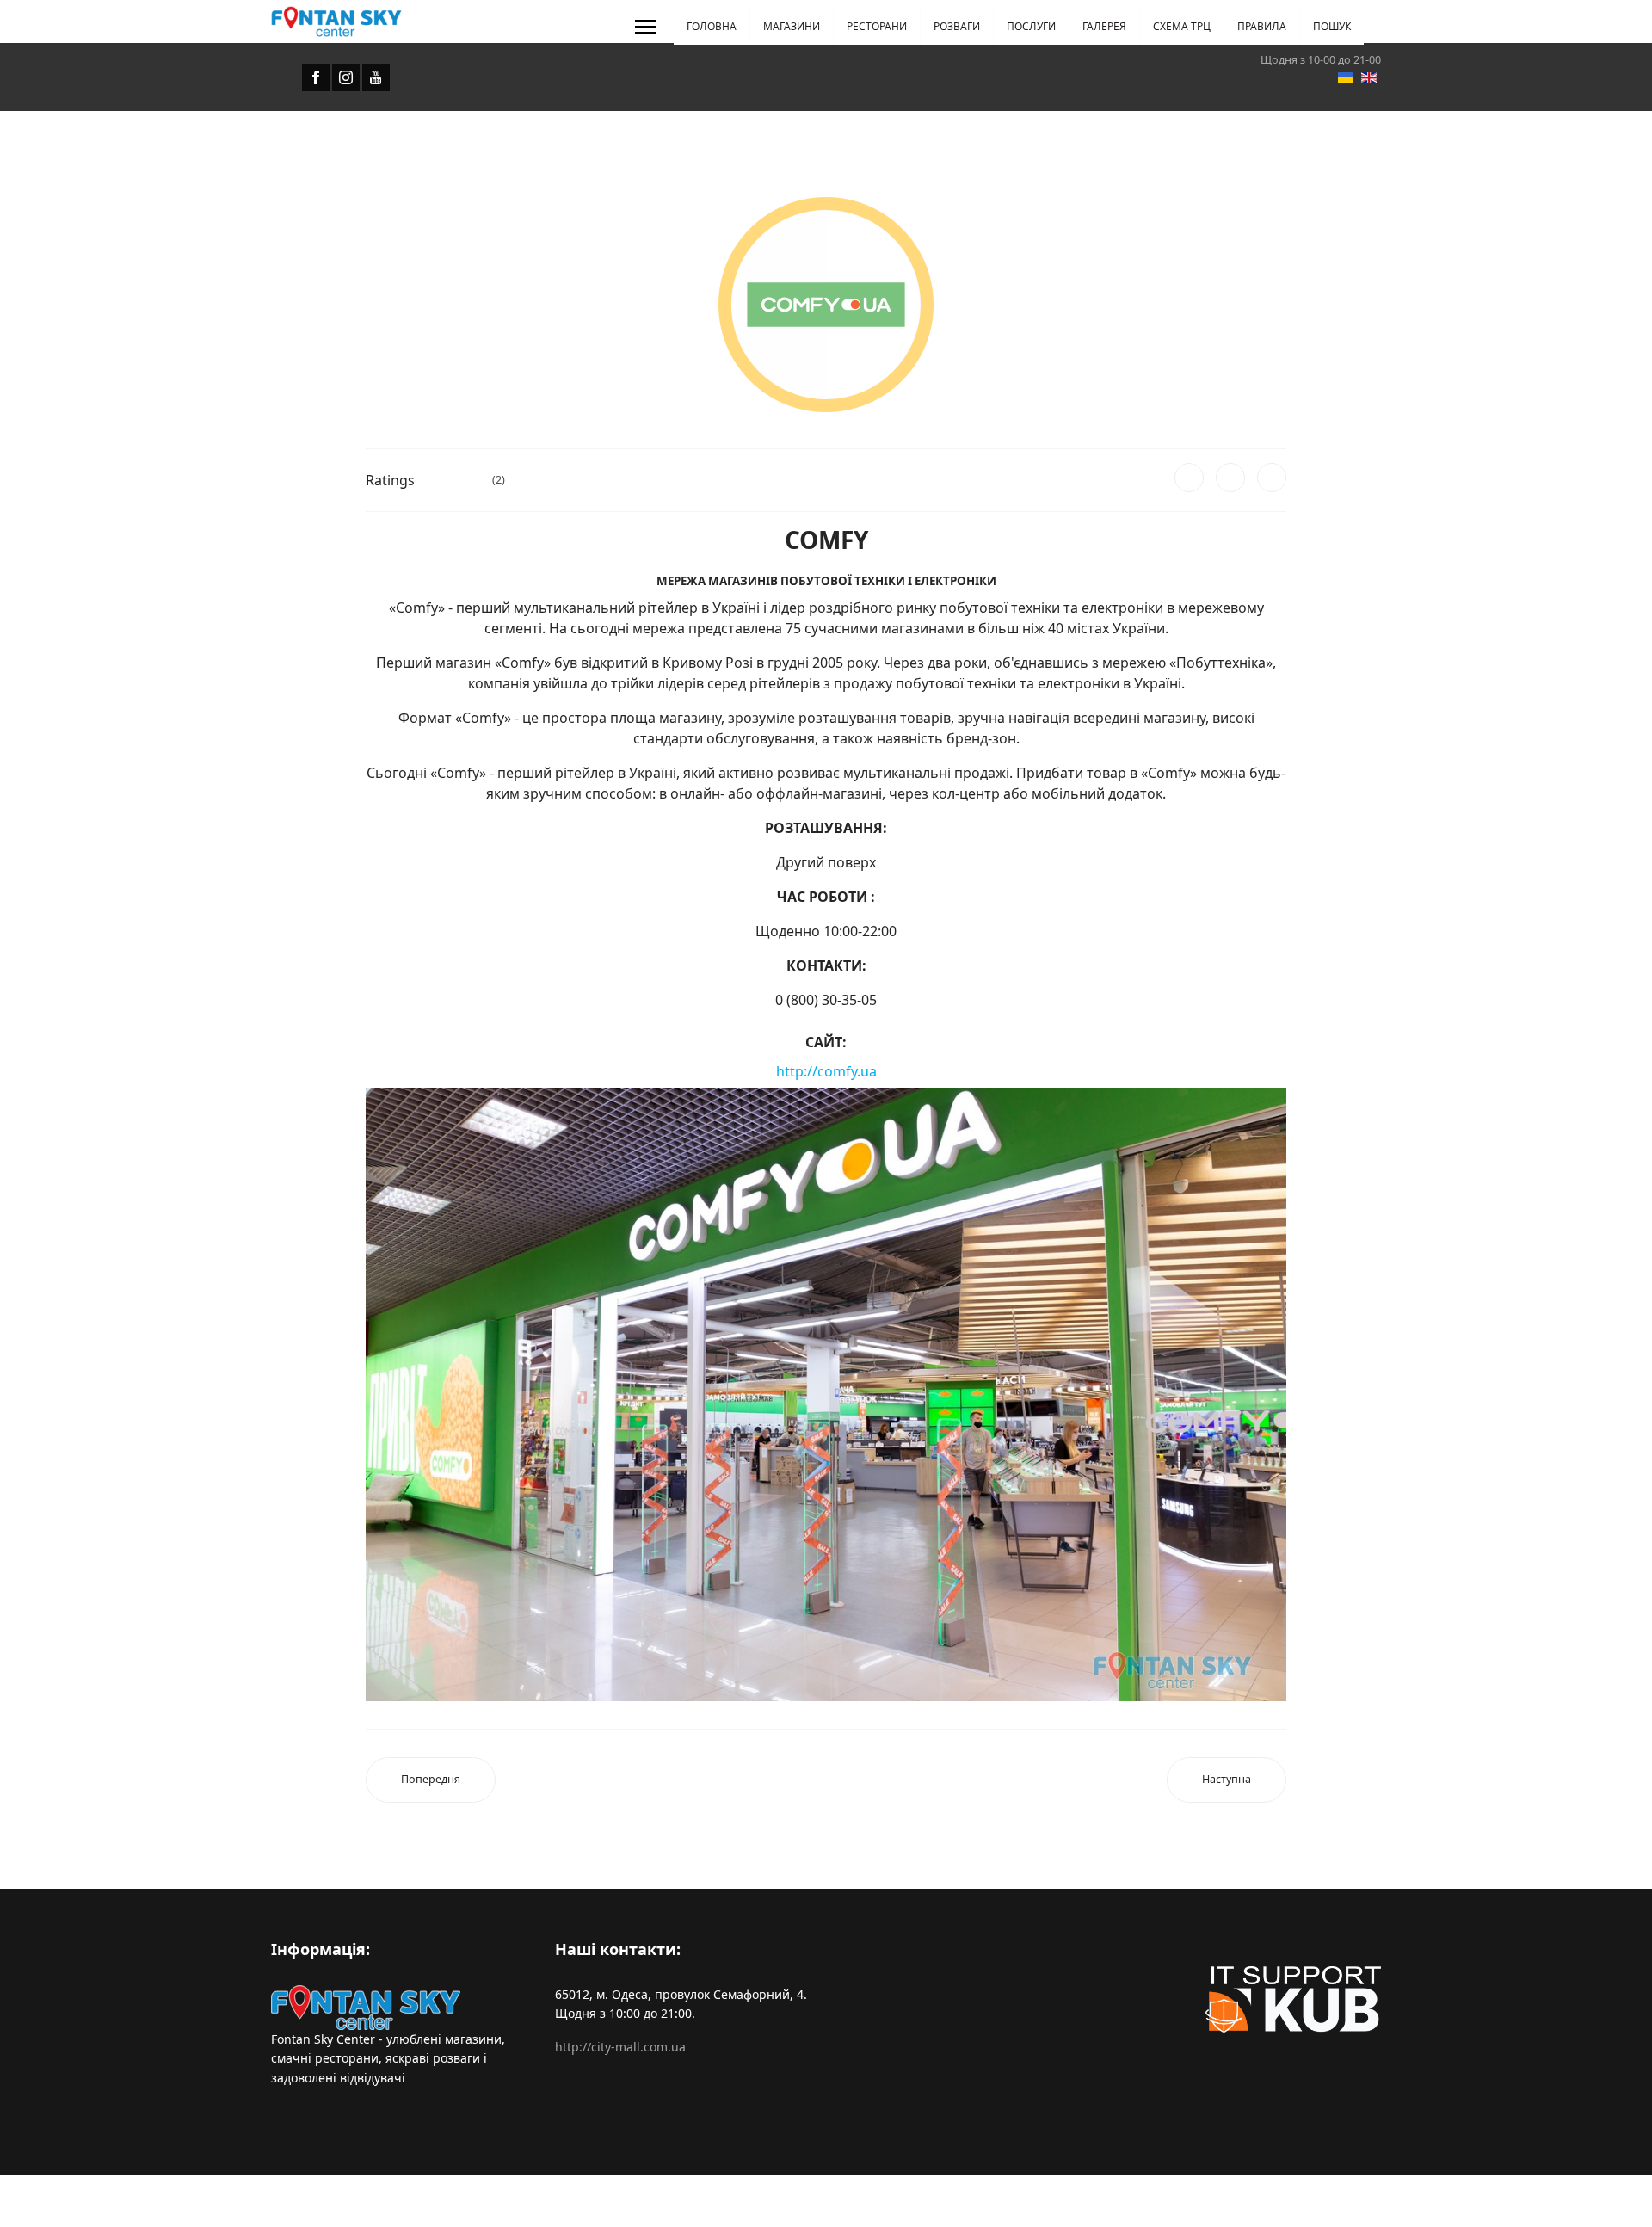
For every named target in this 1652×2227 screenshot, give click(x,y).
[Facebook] (1189, 478)
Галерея (1104, 26)
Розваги (957, 26)
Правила (1262, 26)
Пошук (1332, 26)
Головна (712, 26)
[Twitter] (1230, 478)
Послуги (1031, 26)
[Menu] (646, 27)
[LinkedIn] (1272, 478)
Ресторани (877, 26)
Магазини (792, 26)
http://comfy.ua (826, 1071)
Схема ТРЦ (1182, 26)
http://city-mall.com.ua (620, 2047)
